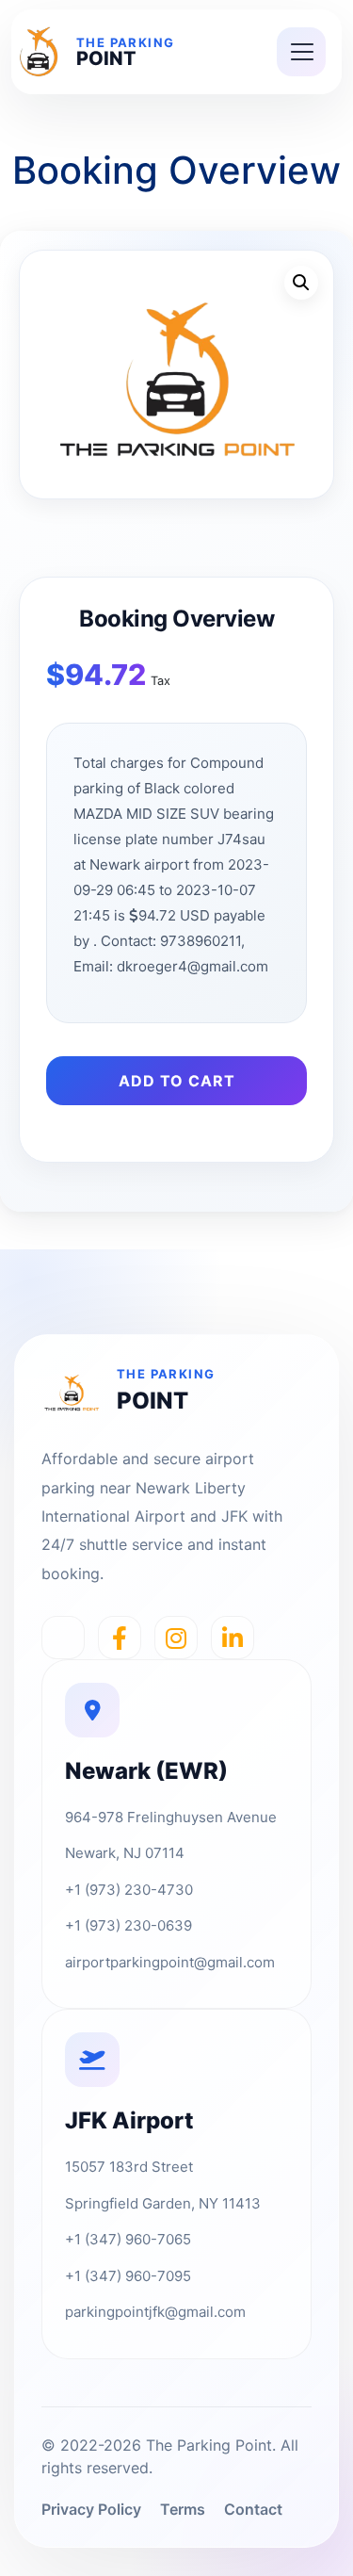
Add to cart (177, 1081)
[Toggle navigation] (301, 52)
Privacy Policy (91, 2509)
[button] (301, 283)
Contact (253, 2509)
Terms (183, 2509)
